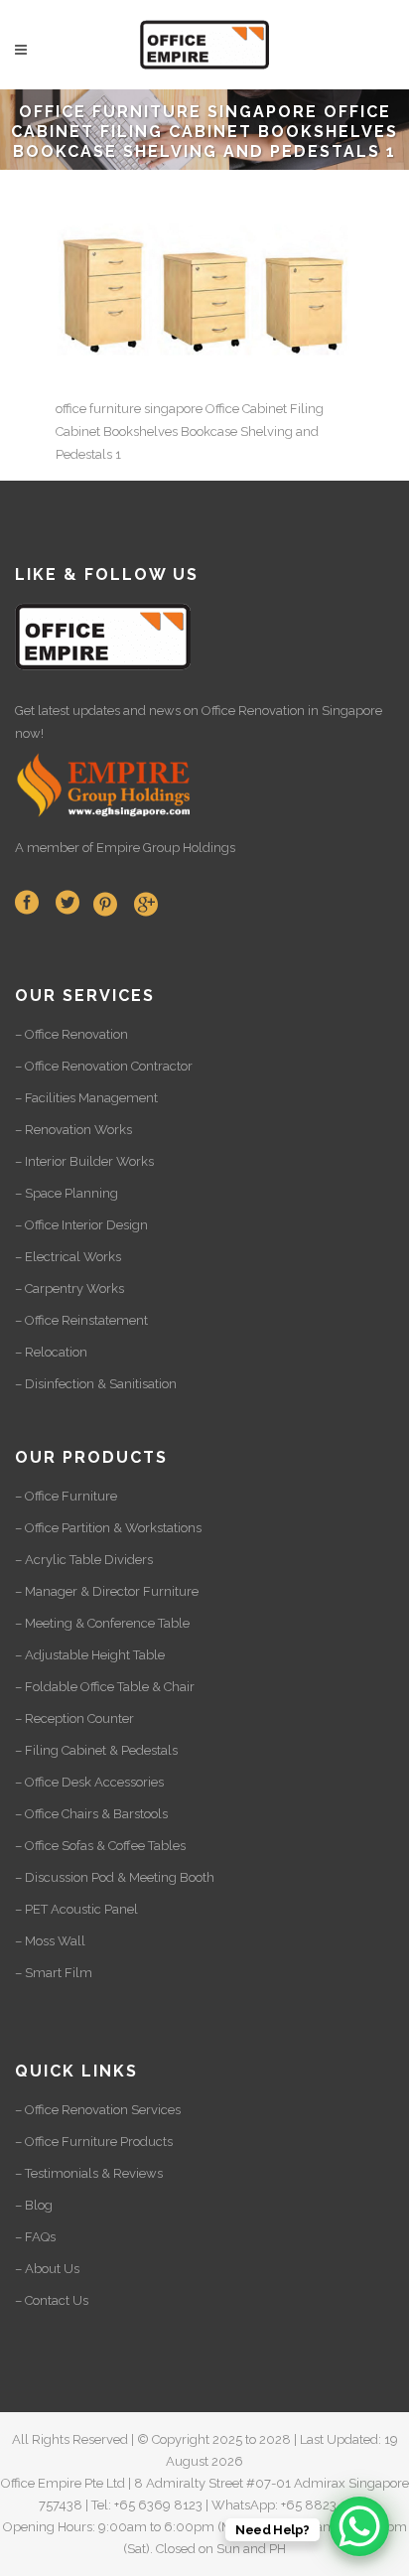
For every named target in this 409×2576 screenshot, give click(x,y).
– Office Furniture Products (94, 2142)
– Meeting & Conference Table (102, 1623)
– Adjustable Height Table (90, 1655)
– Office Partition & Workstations (108, 1528)
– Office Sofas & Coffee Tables (100, 1846)
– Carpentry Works (69, 1288)
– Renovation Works (73, 1130)
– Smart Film (54, 1973)
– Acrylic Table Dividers (84, 1560)
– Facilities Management (86, 1098)
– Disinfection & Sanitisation (96, 1384)
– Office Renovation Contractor (104, 1066)
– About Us (47, 2269)
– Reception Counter (74, 1718)
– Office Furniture (66, 1496)
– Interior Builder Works (84, 1161)
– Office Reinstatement (81, 1320)
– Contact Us (52, 2300)
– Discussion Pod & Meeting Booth (115, 1877)
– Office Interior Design (81, 1225)
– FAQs (35, 2237)
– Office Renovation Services (98, 2110)
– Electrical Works (68, 1257)
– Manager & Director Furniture (107, 1591)
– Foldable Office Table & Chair (105, 1687)
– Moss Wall (50, 1941)
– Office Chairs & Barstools (91, 1814)
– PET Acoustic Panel (76, 1909)
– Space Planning (67, 1193)
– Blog (34, 2205)
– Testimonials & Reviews (89, 2173)
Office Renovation (253, 711)
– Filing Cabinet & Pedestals (96, 1750)
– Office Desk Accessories (89, 1782)
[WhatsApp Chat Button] (359, 2526)
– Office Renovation (71, 1034)
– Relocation (51, 1352)
